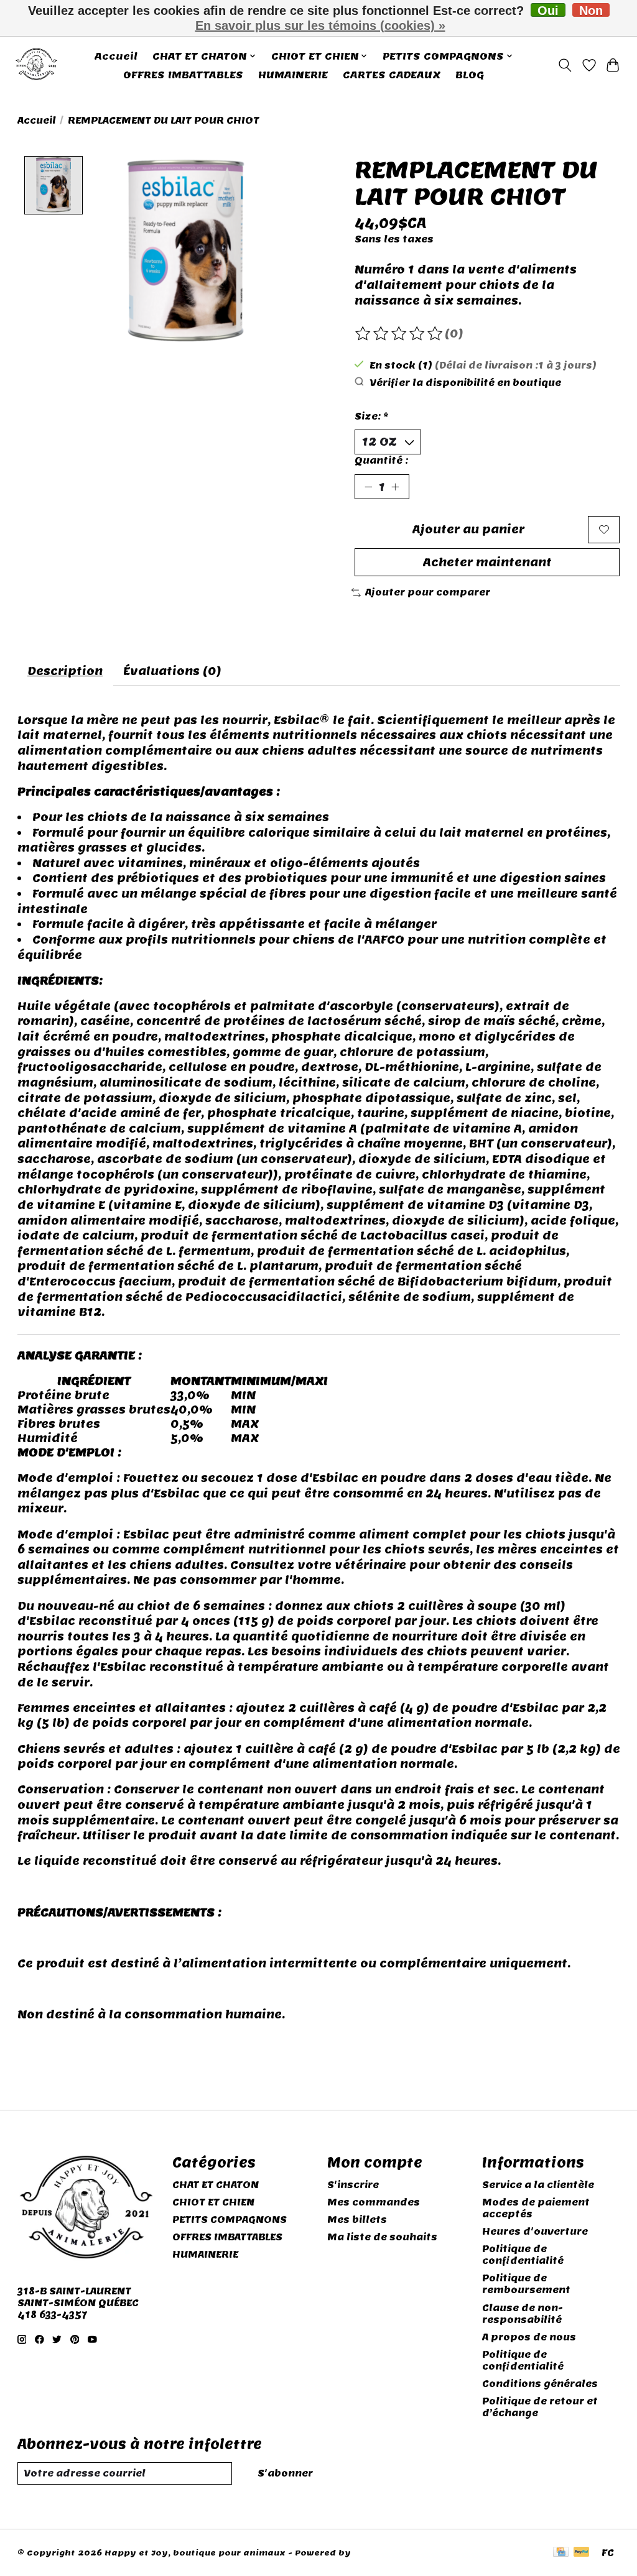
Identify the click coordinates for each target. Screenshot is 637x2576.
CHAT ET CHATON (216, 2185)
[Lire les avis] (400, 334)
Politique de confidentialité (523, 2255)
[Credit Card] (561, 2553)
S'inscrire (353, 2185)
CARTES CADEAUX (392, 75)
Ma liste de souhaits (382, 2237)
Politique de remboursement (526, 2284)
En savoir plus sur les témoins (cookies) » (320, 25)
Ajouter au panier (468, 529)
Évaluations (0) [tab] (172, 671)
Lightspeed (379, 2553)
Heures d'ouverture (535, 2231)
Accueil (116, 56)
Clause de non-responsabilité (523, 2314)
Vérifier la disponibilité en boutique (465, 383)
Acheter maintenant (487, 562)
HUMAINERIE (293, 75)
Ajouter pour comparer (428, 592)
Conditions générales (540, 2384)
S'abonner (285, 2473)
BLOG (470, 75)
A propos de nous (529, 2337)
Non (591, 10)
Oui (548, 10)
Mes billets (357, 2219)
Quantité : (381, 460)
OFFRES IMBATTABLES (183, 75)
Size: (372, 416)
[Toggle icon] (565, 65)
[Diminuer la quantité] (368, 487)
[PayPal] (582, 2553)
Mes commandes (374, 2202)
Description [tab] (65, 671)
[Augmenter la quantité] (395, 487)
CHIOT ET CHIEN (213, 2202)
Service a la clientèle (538, 2185)
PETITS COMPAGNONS (230, 2219)
